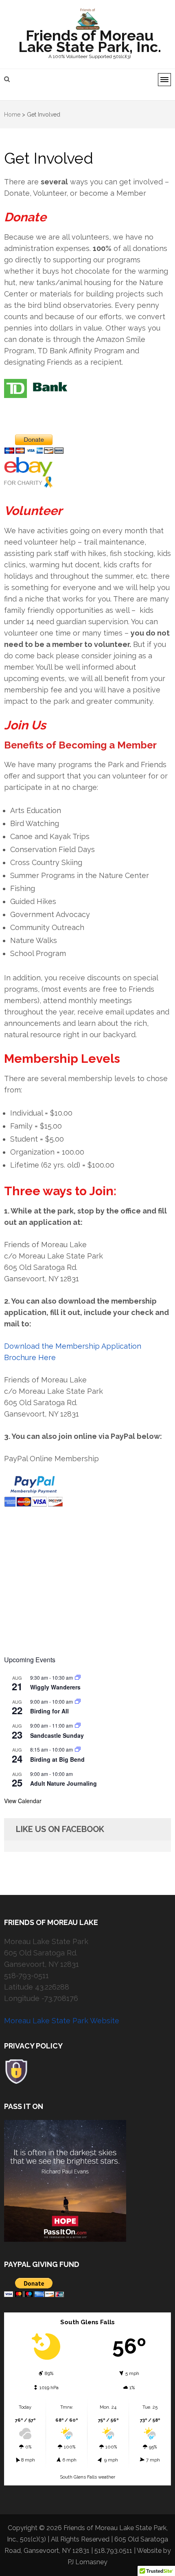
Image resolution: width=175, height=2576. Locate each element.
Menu (164, 80)
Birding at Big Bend (57, 1759)
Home (12, 115)
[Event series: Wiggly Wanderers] (78, 1677)
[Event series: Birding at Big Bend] (78, 1749)
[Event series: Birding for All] (78, 1701)
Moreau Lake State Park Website (62, 2021)
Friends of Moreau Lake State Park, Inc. (90, 41)
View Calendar (23, 1801)
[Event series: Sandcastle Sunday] (78, 1725)
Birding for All (49, 1711)
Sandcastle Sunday (57, 1735)
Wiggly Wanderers (55, 1687)
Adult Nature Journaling (63, 1783)
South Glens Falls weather (87, 2477)
